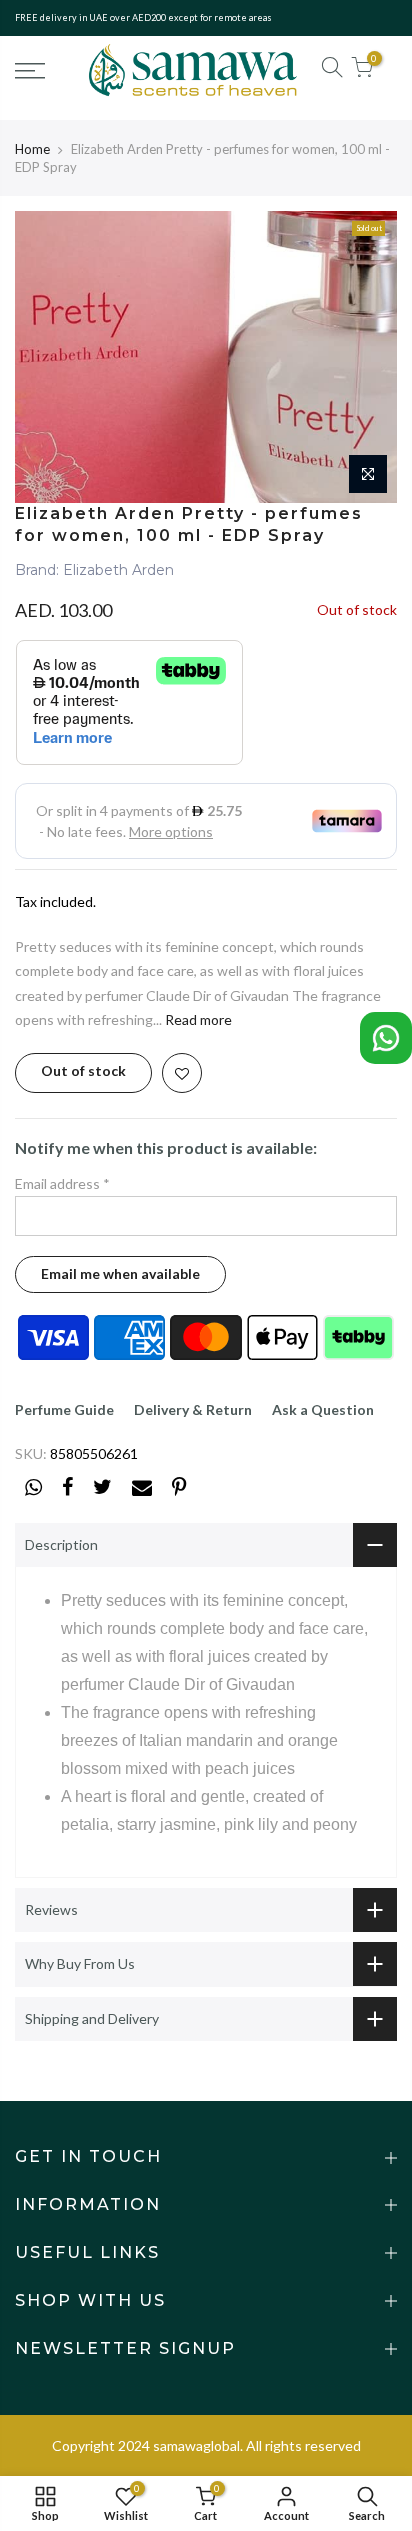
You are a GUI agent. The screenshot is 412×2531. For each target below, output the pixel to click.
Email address (62, 1183)
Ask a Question (323, 1409)
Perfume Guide (64, 1409)
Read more (197, 1019)
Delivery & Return (193, 1409)
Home (32, 149)
